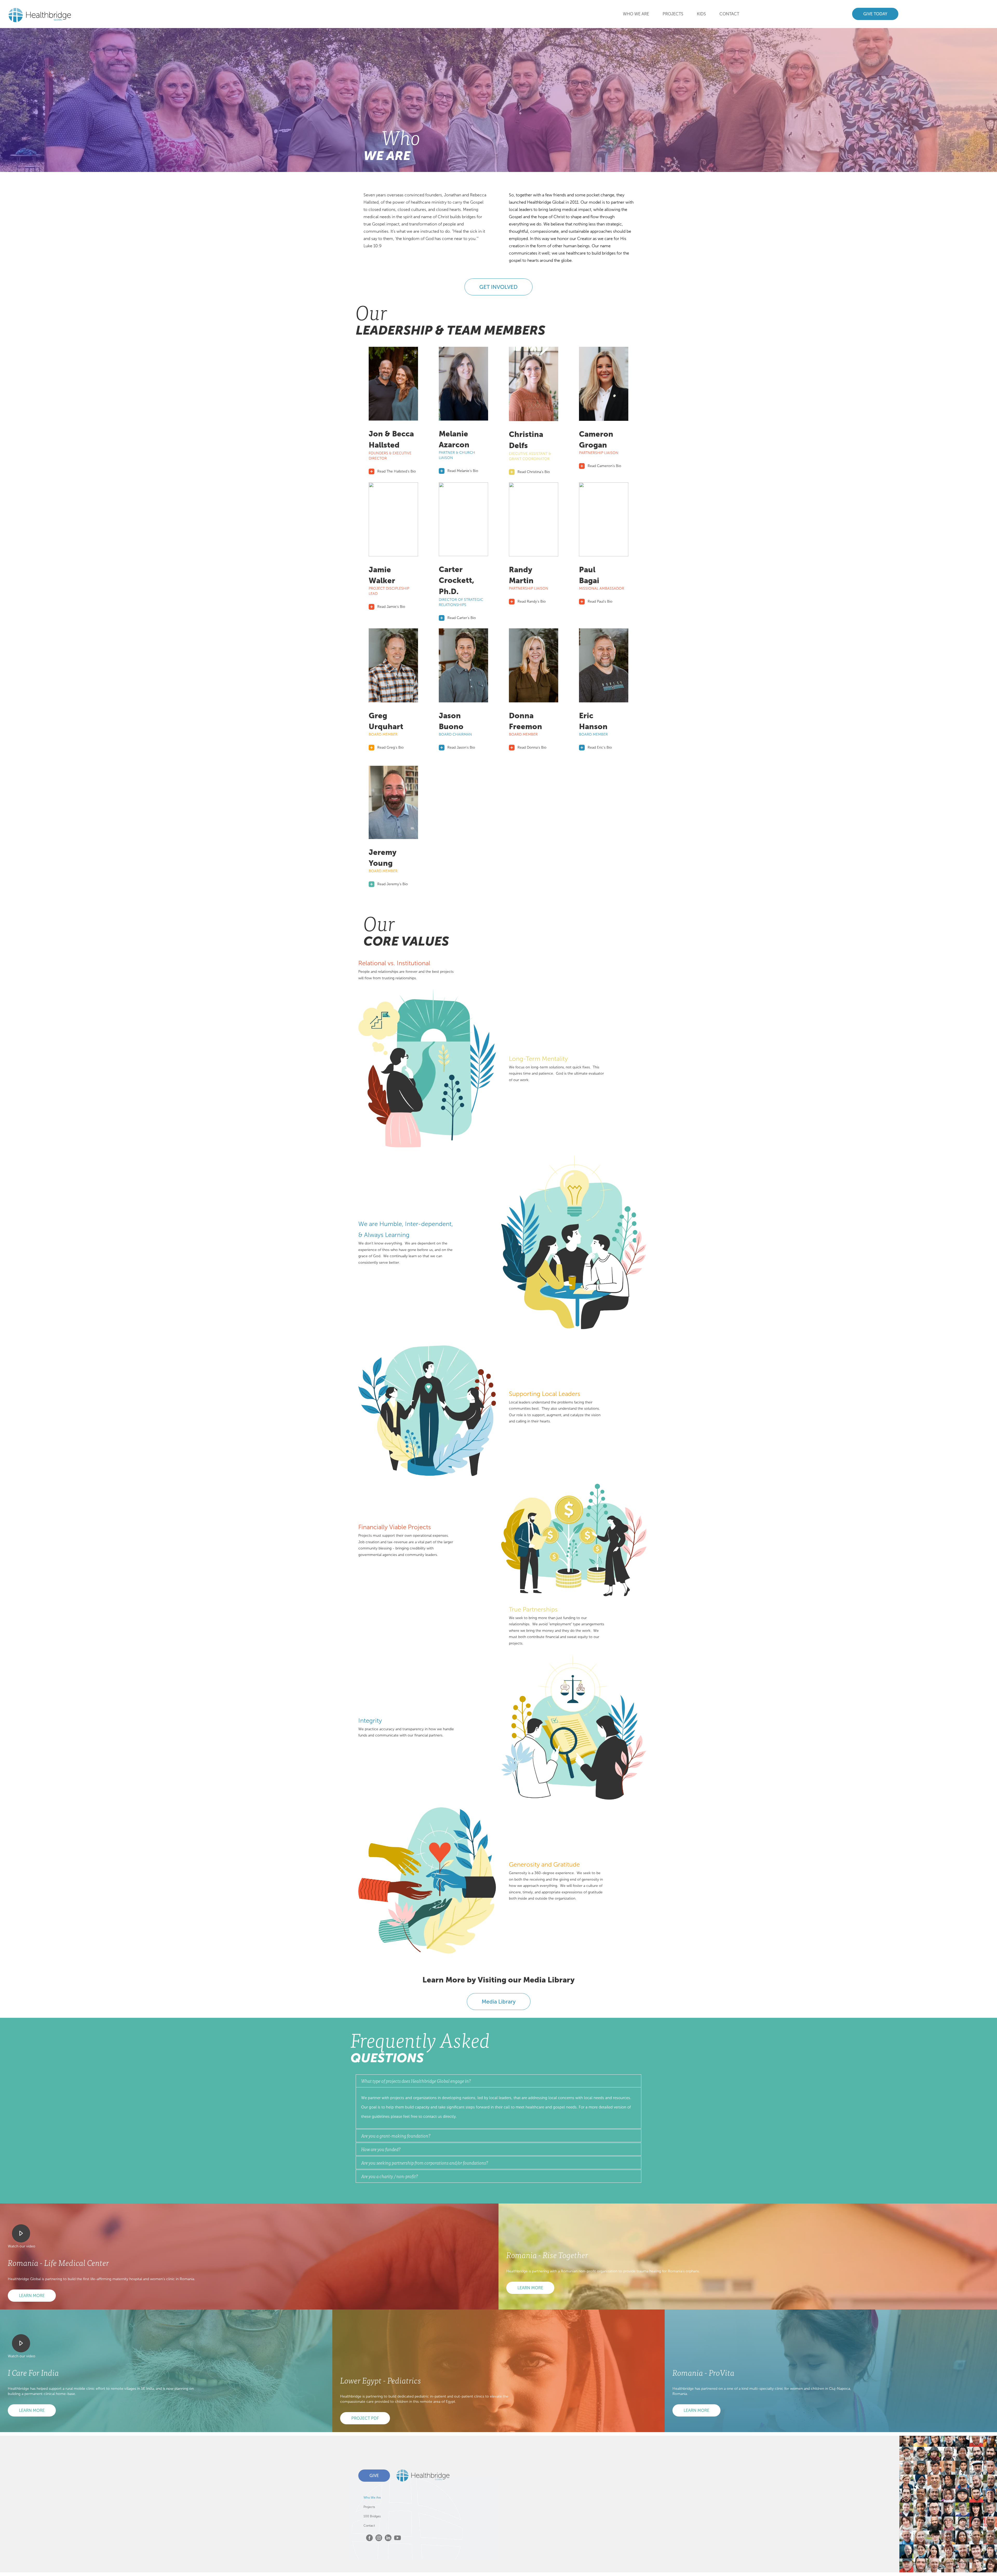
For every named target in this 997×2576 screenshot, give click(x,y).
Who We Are (636, 14)
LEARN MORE (32, 2296)
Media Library (499, 2002)
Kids (701, 14)
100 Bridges (372, 2516)
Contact (729, 14)
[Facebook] (369, 2538)
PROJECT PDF (365, 2418)
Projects (369, 2507)
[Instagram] (379, 2538)
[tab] (498, 2081)
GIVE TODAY (875, 14)
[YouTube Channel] (398, 2538)
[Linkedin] (388, 2538)
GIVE (374, 2476)
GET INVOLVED (498, 287)
